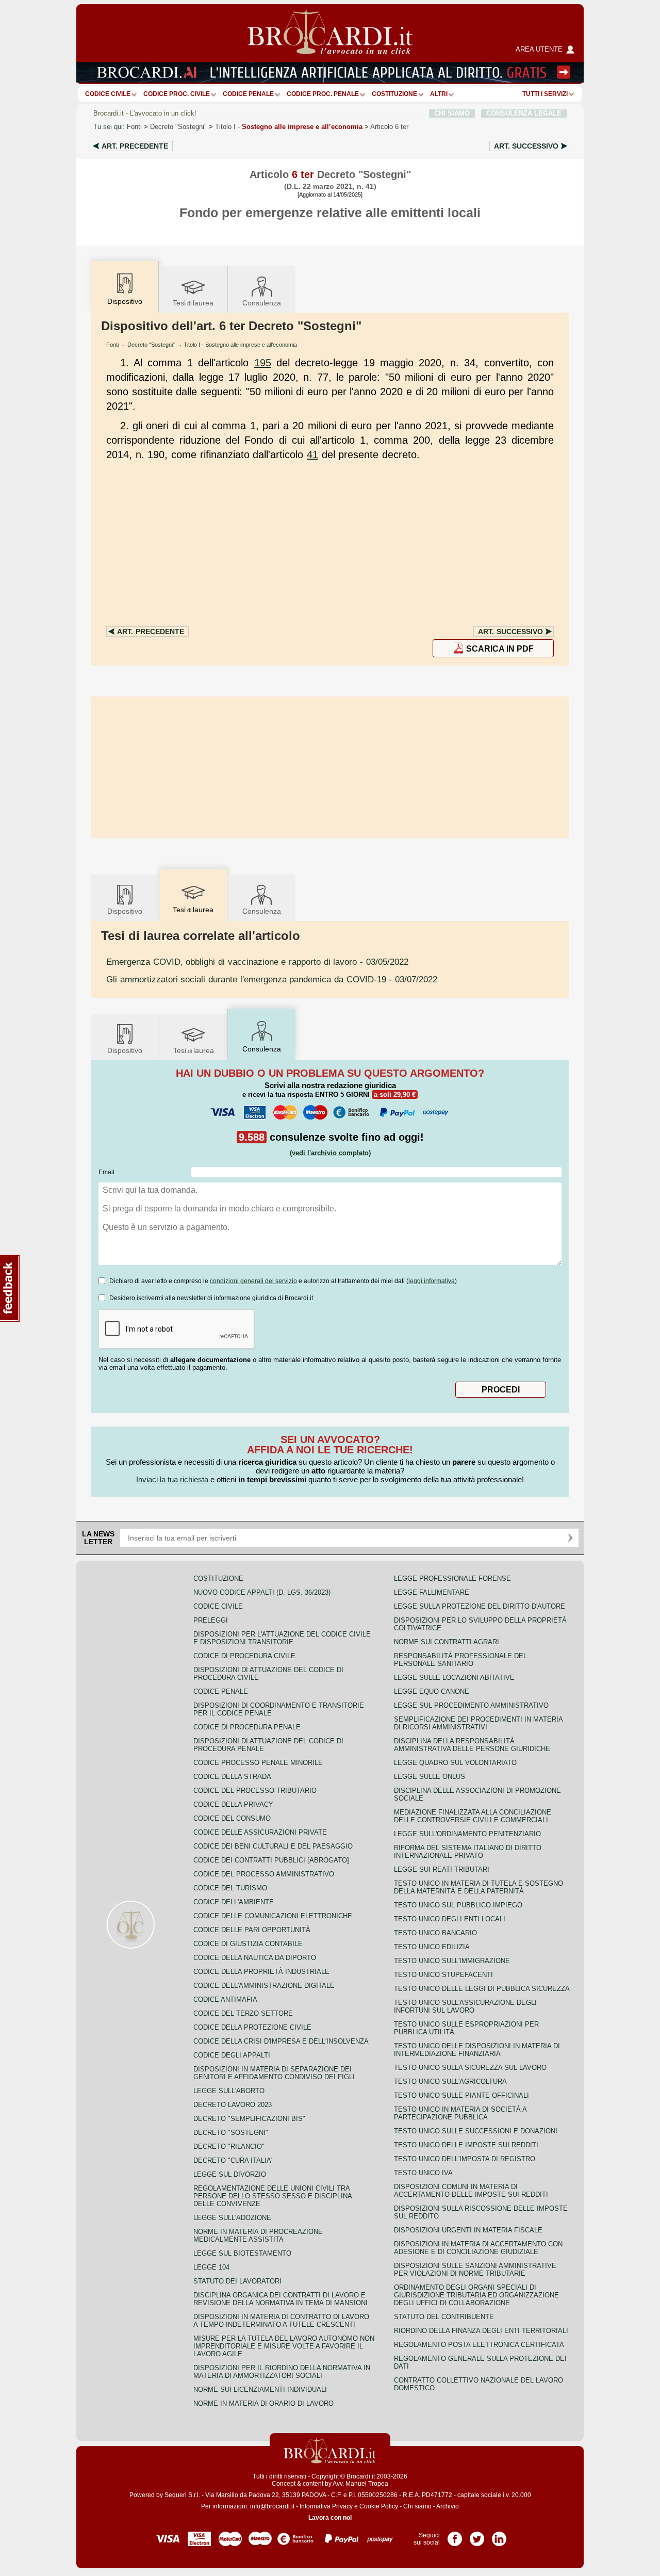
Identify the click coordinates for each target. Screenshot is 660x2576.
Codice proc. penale (323, 94)
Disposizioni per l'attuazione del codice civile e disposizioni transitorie (282, 1638)
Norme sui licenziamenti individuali (260, 2389)
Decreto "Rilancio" (229, 2146)
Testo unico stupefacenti (443, 1975)
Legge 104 (211, 2267)
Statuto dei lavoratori (237, 2281)
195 (263, 363)
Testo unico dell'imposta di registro (465, 2159)
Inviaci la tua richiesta (172, 1479)
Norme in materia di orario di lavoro (263, 2403)
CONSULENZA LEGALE (524, 113)
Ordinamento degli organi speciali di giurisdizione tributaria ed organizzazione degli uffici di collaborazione (476, 2295)
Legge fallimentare (432, 1592)
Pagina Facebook (455, 2535)
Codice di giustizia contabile (248, 1944)
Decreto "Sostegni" (178, 127)
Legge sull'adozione (232, 2218)
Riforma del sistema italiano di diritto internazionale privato (468, 1852)
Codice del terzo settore (243, 2013)
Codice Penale (248, 94)
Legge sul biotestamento (242, 2253)
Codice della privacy (233, 1804)
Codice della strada (232, 1777)
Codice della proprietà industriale (261, 1972)
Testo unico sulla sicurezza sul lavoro (470, 2068)
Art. (135, 146)
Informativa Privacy (326, 2506)
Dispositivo (125, 911)
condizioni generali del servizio (253, 1281)
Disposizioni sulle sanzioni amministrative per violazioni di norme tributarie (475, 2270)
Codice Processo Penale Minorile (258, 1763)
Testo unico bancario (435, 1933)
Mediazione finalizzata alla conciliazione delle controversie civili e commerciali (473, 1816)
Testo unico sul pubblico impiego (458, 1905)
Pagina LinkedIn (499, 2535)
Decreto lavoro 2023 (233, 2105)
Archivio (448, 2506)
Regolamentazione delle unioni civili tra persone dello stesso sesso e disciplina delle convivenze (273, 2196)
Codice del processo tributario (255, 1791)
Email (106, 1172)
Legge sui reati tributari (442, 1869)
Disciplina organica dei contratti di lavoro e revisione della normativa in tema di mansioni (280, 2299)
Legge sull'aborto (229, 2091)
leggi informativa (432, 1281)
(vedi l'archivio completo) (330, 1153)
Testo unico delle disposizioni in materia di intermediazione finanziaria (477, 2050)
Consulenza (262, 303)
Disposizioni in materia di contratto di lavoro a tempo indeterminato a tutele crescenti (281, 2321)
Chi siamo (417, 2506)
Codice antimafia (225, 1999)
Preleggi (211, 1620)
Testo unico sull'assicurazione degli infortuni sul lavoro (465, 2006)
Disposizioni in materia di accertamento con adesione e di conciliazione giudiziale (478, 2248)
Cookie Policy (379, 2506)
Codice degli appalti (232, 2055)
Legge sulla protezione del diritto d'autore (480, 1606)
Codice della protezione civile (252, 2027)
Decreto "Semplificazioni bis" (249, 2119)
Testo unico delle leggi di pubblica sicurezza (482, 1989)
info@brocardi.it (272, 2506)
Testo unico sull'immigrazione (452, 1961)
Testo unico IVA (423, 2173)
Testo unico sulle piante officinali (461, 2095)
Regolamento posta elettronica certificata (479, 2345)
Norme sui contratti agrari (447, 1642)
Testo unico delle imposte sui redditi (466, 2145)
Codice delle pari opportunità (252, 1930)
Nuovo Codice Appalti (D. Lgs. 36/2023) (262, 1592)
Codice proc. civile (177, 94)
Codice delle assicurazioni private (260, 1832)
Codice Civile (108, 94)
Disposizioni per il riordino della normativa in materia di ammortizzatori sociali (282, 2372)
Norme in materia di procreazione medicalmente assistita (258, 2235)
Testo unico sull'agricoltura (450, 2081)
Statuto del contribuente (444, 2317)
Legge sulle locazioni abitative (454, 1678)
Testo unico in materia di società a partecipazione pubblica (460, 2113)
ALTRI (439, 94)
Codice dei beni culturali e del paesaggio (273, 1846)
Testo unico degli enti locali (450, 1919)
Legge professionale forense (452, 1578)
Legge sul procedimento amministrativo (471, 1705)
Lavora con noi (330, 2518)
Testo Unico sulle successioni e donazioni (476, 2131)
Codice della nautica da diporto (255, 1958)
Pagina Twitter (477, 2535)
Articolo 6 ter (389, 127)
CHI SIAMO (452, 113)
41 (312, 455)
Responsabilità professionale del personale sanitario (460, 1660)
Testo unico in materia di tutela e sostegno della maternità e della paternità (478, 1887)
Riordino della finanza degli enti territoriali (481, 2331)
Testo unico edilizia (432, 1947)
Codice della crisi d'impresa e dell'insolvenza (281, 2041)
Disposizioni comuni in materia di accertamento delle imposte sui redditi (471, 2191)
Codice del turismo (230, 1888)
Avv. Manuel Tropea (360, 2484)
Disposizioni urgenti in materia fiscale (468, 2230)
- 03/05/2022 (257, 962)
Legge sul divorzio (230, 2174)
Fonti (134, 127)
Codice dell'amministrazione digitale (264, 1986)
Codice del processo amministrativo (264, 1874)
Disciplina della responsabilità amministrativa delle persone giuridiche (472, 1745)
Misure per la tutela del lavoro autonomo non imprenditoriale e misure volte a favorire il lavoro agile (284, 2346)
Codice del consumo (232, 1818)
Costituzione (394, 94)
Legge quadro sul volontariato (455, 1763)
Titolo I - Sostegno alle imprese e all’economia (240, 345)
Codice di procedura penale (247, 1727)
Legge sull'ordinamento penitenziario (467, 1834)
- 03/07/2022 (272, 979)
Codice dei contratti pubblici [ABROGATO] (271, 1860)
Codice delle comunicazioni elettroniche (273, 1916)
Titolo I (289, 127)
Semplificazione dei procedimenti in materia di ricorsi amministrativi (478, 1723)
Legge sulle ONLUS (430, 1777)
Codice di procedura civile (244, 1656)
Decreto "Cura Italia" (234, 2160)
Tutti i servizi (545, 94)
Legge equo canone (432, 1691)
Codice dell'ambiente (234, 1902)
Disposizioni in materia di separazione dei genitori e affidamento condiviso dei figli (274, 2073)
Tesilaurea (193, 303)
